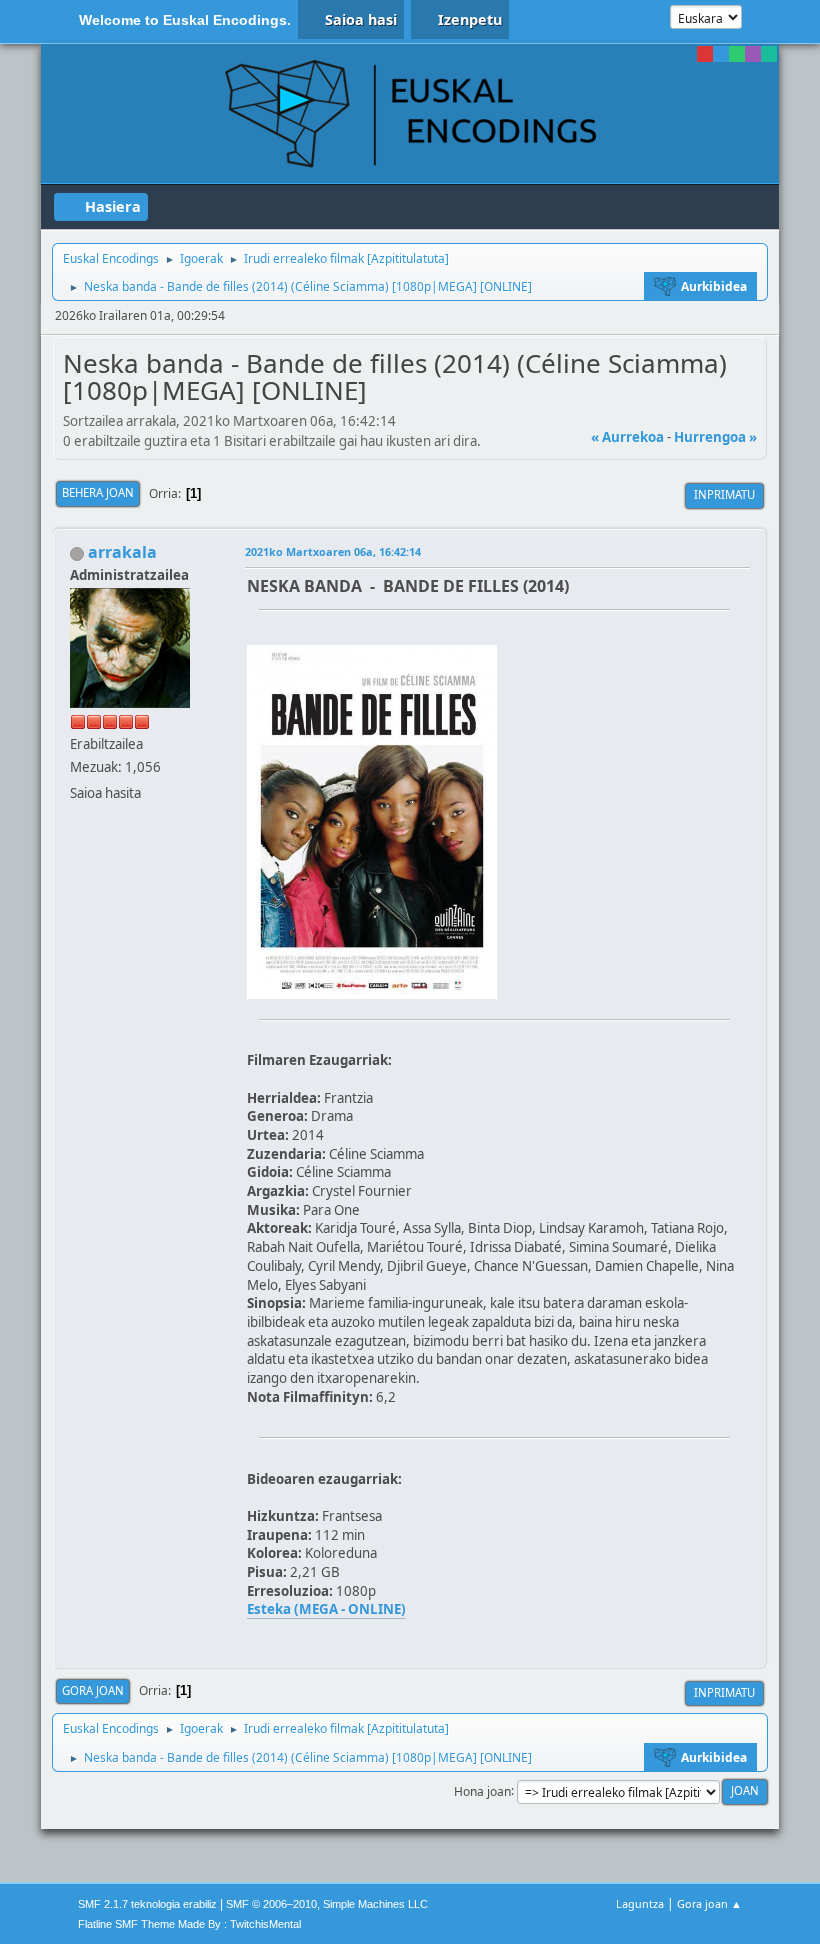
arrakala (122, 552)
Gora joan (93, 1690)
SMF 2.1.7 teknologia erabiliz (147, 1904)
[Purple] (753, 54)
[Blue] (721, 54)
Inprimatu (724, 494)
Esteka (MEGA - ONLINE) (326, 1609)
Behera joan (98, 492)
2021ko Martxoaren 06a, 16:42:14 (333, 551)
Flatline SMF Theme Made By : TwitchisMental (189, 1924)
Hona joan (482, 1790)
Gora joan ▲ (709, 1903)
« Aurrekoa (627, 437)
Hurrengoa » (715, 437)
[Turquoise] (769, 54)
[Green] (737, 54)
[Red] (705, 54)
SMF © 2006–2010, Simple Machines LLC (327, 1904)
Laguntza (640, 1903)
